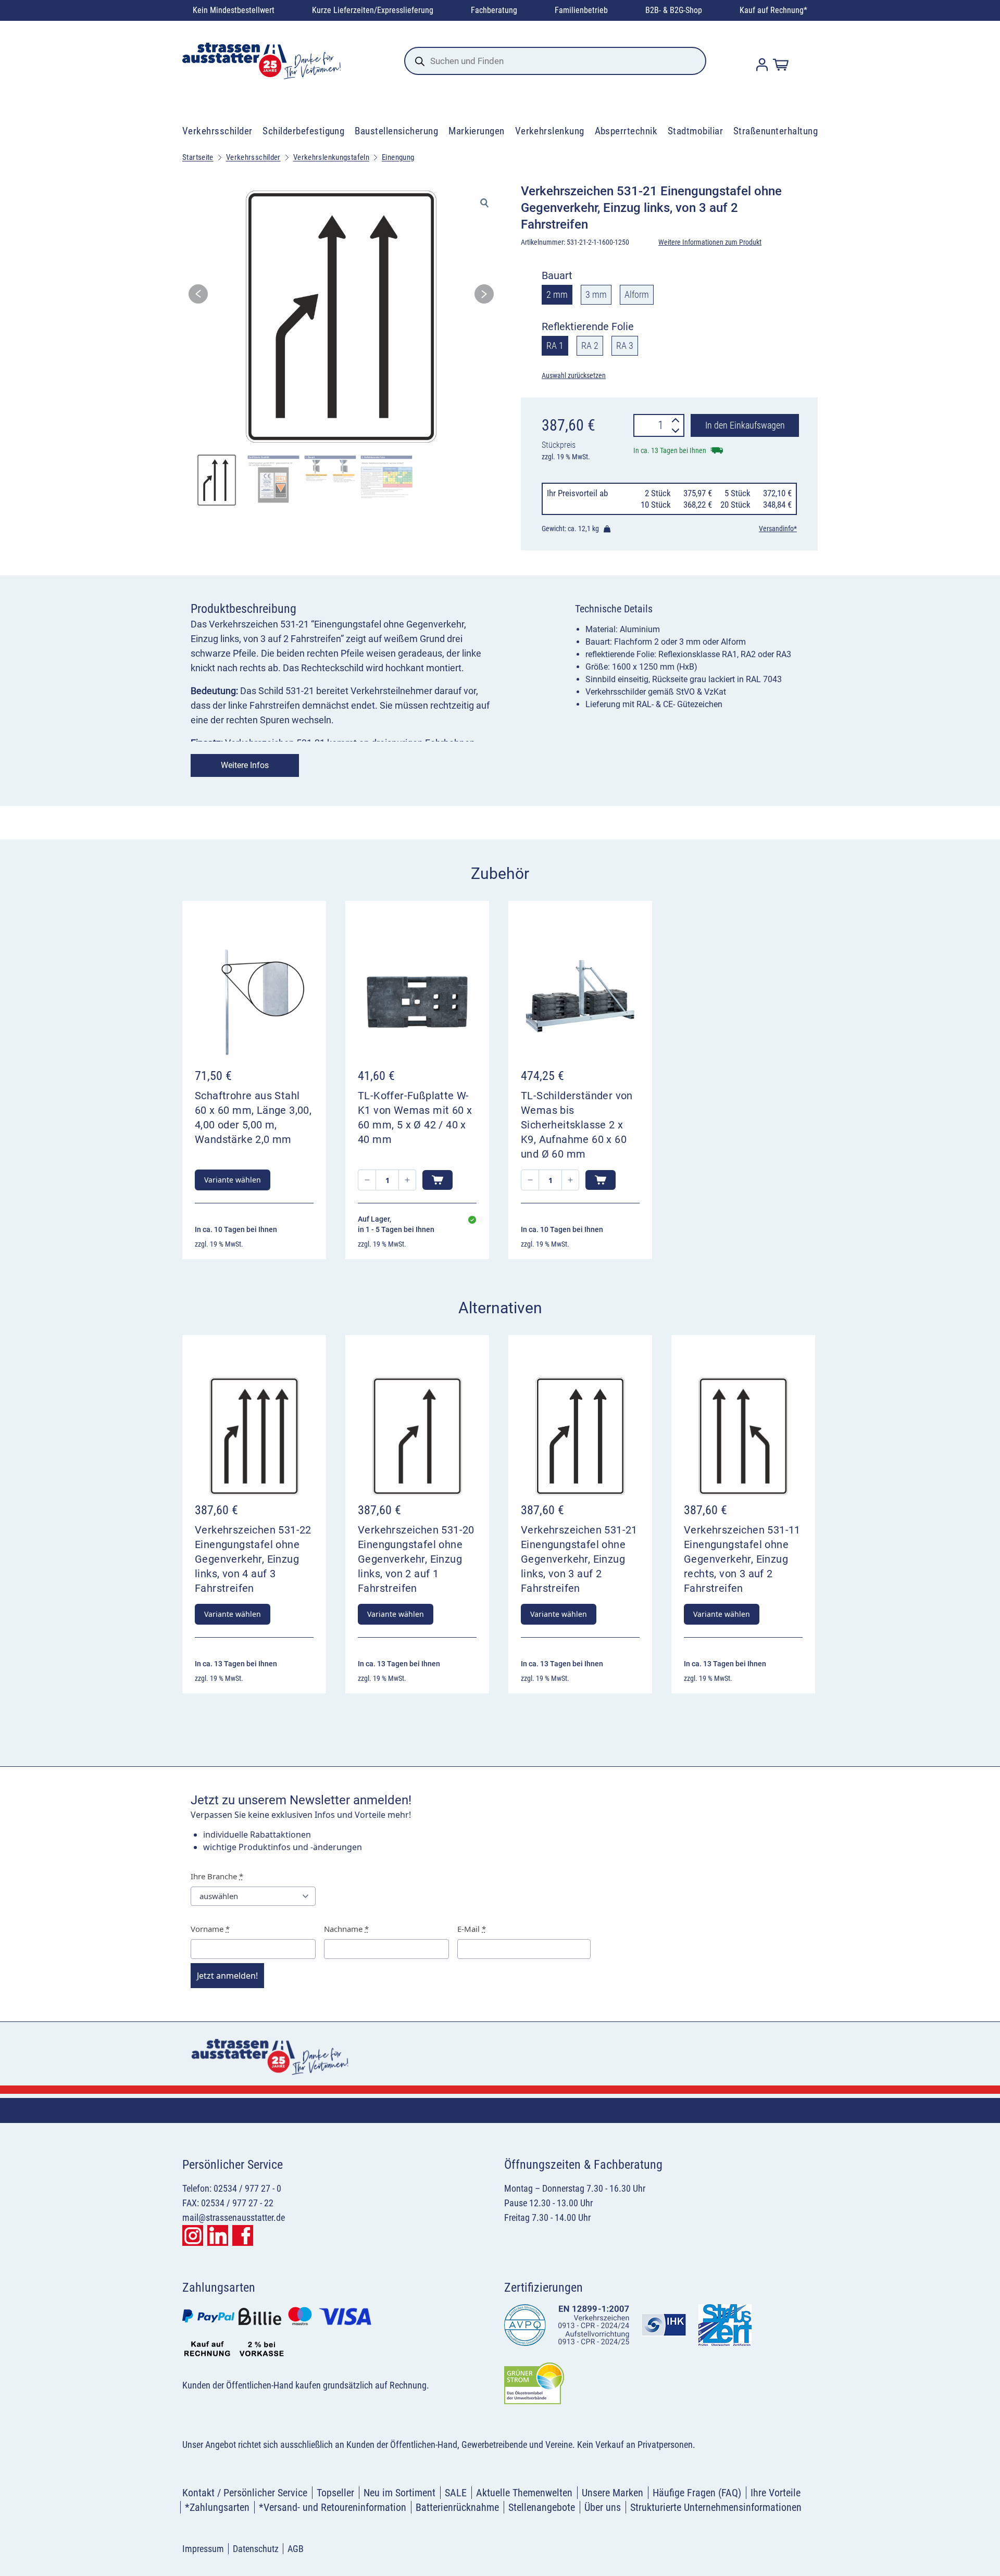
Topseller (335, 2493)
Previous (198, 297)
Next (484, 297)
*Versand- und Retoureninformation (333, 2507)
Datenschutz (256, 2549)
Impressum (203, 2549)
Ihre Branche (217, 1876)
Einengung (398, 157)
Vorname (210, 1929)
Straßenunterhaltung (776, 131)
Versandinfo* (778, 529)
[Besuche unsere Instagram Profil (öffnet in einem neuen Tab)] (193, 2235)
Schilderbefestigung (303, 131)
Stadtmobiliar (695, 131)
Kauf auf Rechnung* (773, 10)
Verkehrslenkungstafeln (331, 157)
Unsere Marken (612, 2493)
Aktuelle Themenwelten (524, 2493)
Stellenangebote (542, 2507)
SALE (456, 2493)
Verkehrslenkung (550, 131)
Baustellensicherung (396, 131)
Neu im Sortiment (399, 2493)
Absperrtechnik (626, 131)
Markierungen (477, 131)
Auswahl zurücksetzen (574, 375)
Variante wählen (233, 1180)
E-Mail (472, 1929)
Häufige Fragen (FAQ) (697, 2493)
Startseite (198, 157)
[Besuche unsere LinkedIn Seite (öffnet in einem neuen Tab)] (218, 2235)
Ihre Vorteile (776, 2493)
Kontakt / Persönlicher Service (245, 2493)
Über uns (603, 2507)
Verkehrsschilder (217, 131)
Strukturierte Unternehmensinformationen (716, 2507)
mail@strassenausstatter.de (234, 2217)
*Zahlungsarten (217, 2507)
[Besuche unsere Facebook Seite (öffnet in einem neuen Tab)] (243, 2235)
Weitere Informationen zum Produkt (710, 242)
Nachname (346, 1929)
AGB (296, 2549)
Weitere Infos (245, 765)
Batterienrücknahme (457, 2507)
